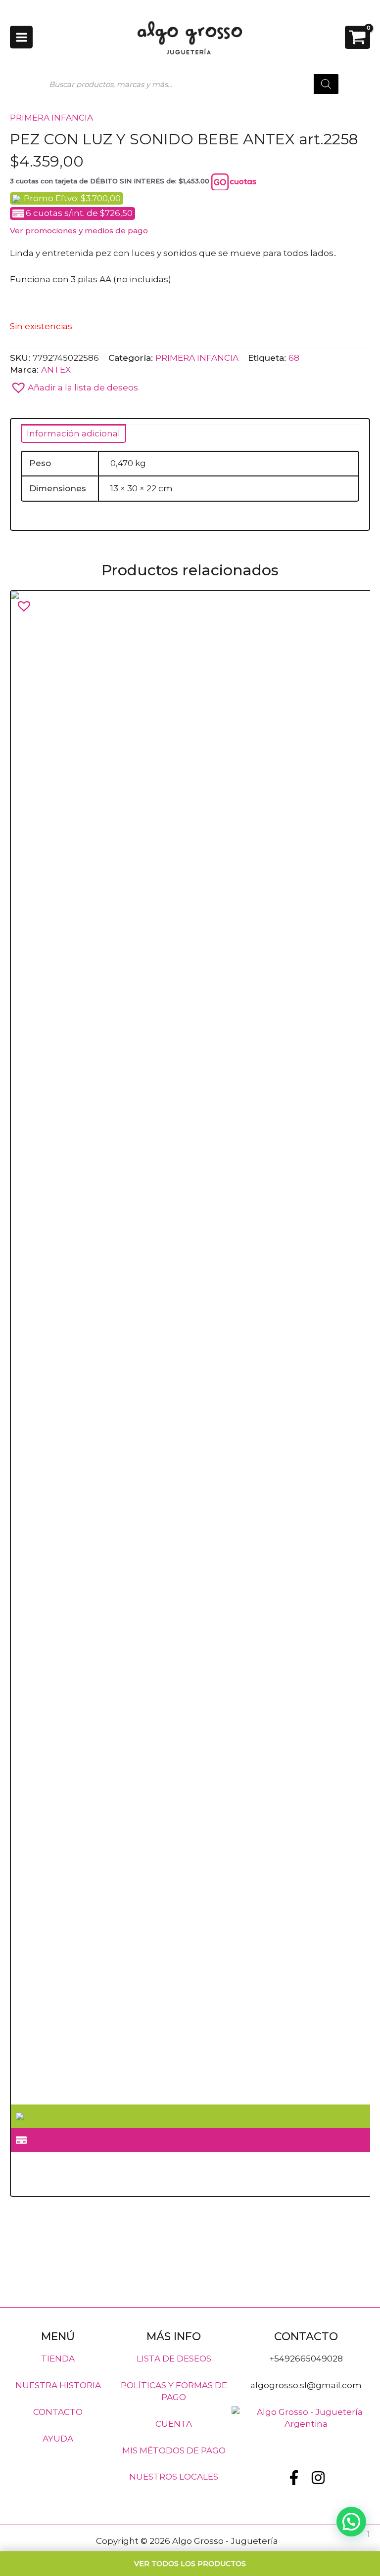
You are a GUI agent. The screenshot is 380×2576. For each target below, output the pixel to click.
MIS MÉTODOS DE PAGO (174, 2450)
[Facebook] (294, 2477)
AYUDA (58, 2438)
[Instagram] (318, 2477)
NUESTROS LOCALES (174, 2477)
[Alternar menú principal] (21, 37)
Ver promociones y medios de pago (79, 231)
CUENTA (174, 2423)
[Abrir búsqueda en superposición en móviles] (190, 84)
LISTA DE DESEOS (174, 2359)
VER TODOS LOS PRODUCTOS (190, 2564)
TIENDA (58, 2359)
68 (294, 357)
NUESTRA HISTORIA (58, 2385)
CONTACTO (58, 2411)
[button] (190, 385)
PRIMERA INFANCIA (51, 118)
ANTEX (56, 369)
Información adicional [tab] (73, 433)
